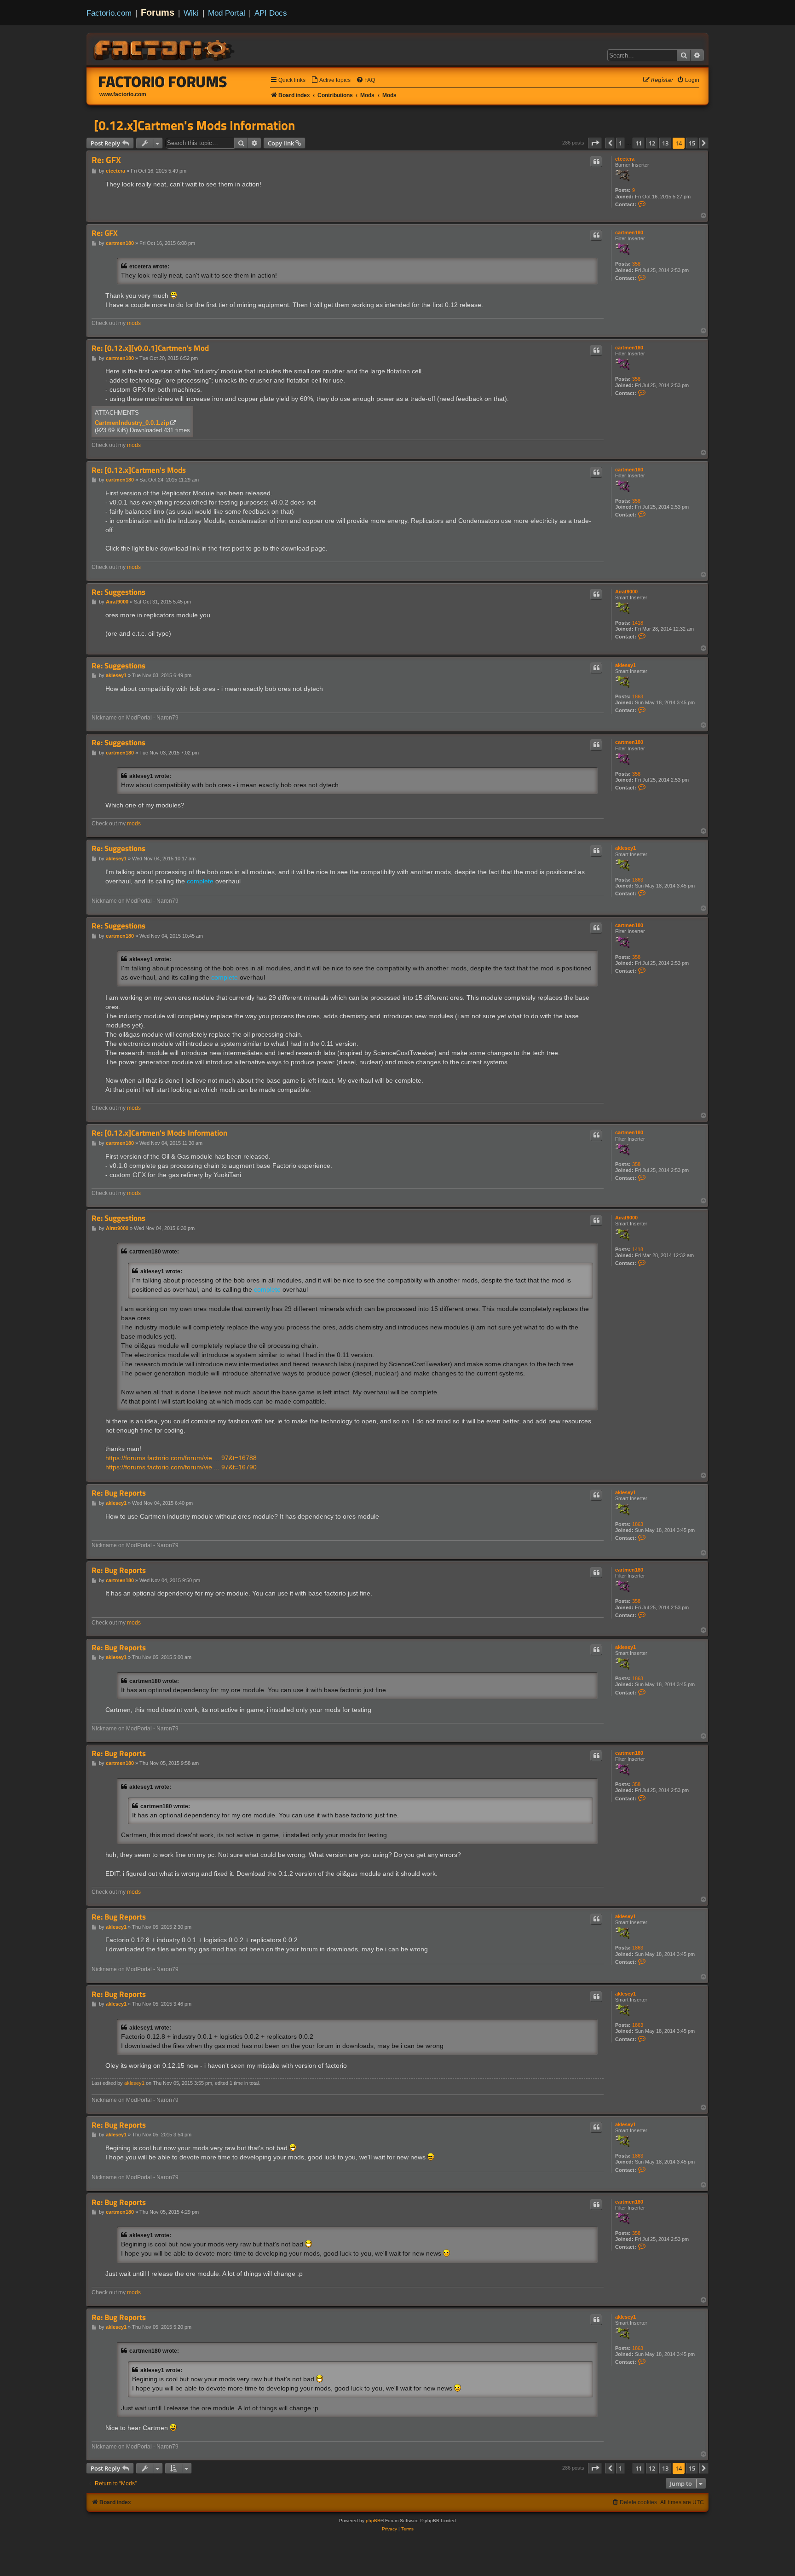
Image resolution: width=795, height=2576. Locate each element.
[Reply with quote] (596, 162)
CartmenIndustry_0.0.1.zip (132, 423)
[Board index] (165, 49)
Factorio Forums (163, 81)
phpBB (373, 2521)
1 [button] (620, 143)
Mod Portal (227, 13)
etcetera (625, 159)
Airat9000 (626, 592)
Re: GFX (106, 160)
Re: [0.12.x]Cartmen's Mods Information (159, 1133)
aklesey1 (625, 665)
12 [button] (652, 143)
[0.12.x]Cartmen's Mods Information (194, 125)
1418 (638, 623)
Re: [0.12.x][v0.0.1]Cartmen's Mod (150, 348)
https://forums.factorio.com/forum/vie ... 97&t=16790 (181, 1467)
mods (134, 323)
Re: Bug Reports (119, 1493)
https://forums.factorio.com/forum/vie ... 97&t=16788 (181, 1458)
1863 (638, 696)
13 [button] (665, 143)
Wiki (191, 13)
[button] (595, 143)
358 (636, 264)
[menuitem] (331, 80)
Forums (158, 12)
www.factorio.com (123, 94)
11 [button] (639, 143)
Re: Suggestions (118, 592)
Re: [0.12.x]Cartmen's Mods (139, 470)
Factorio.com (109, 13)
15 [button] (692, 143)
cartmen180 (629, 232)
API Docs (271, 13)
